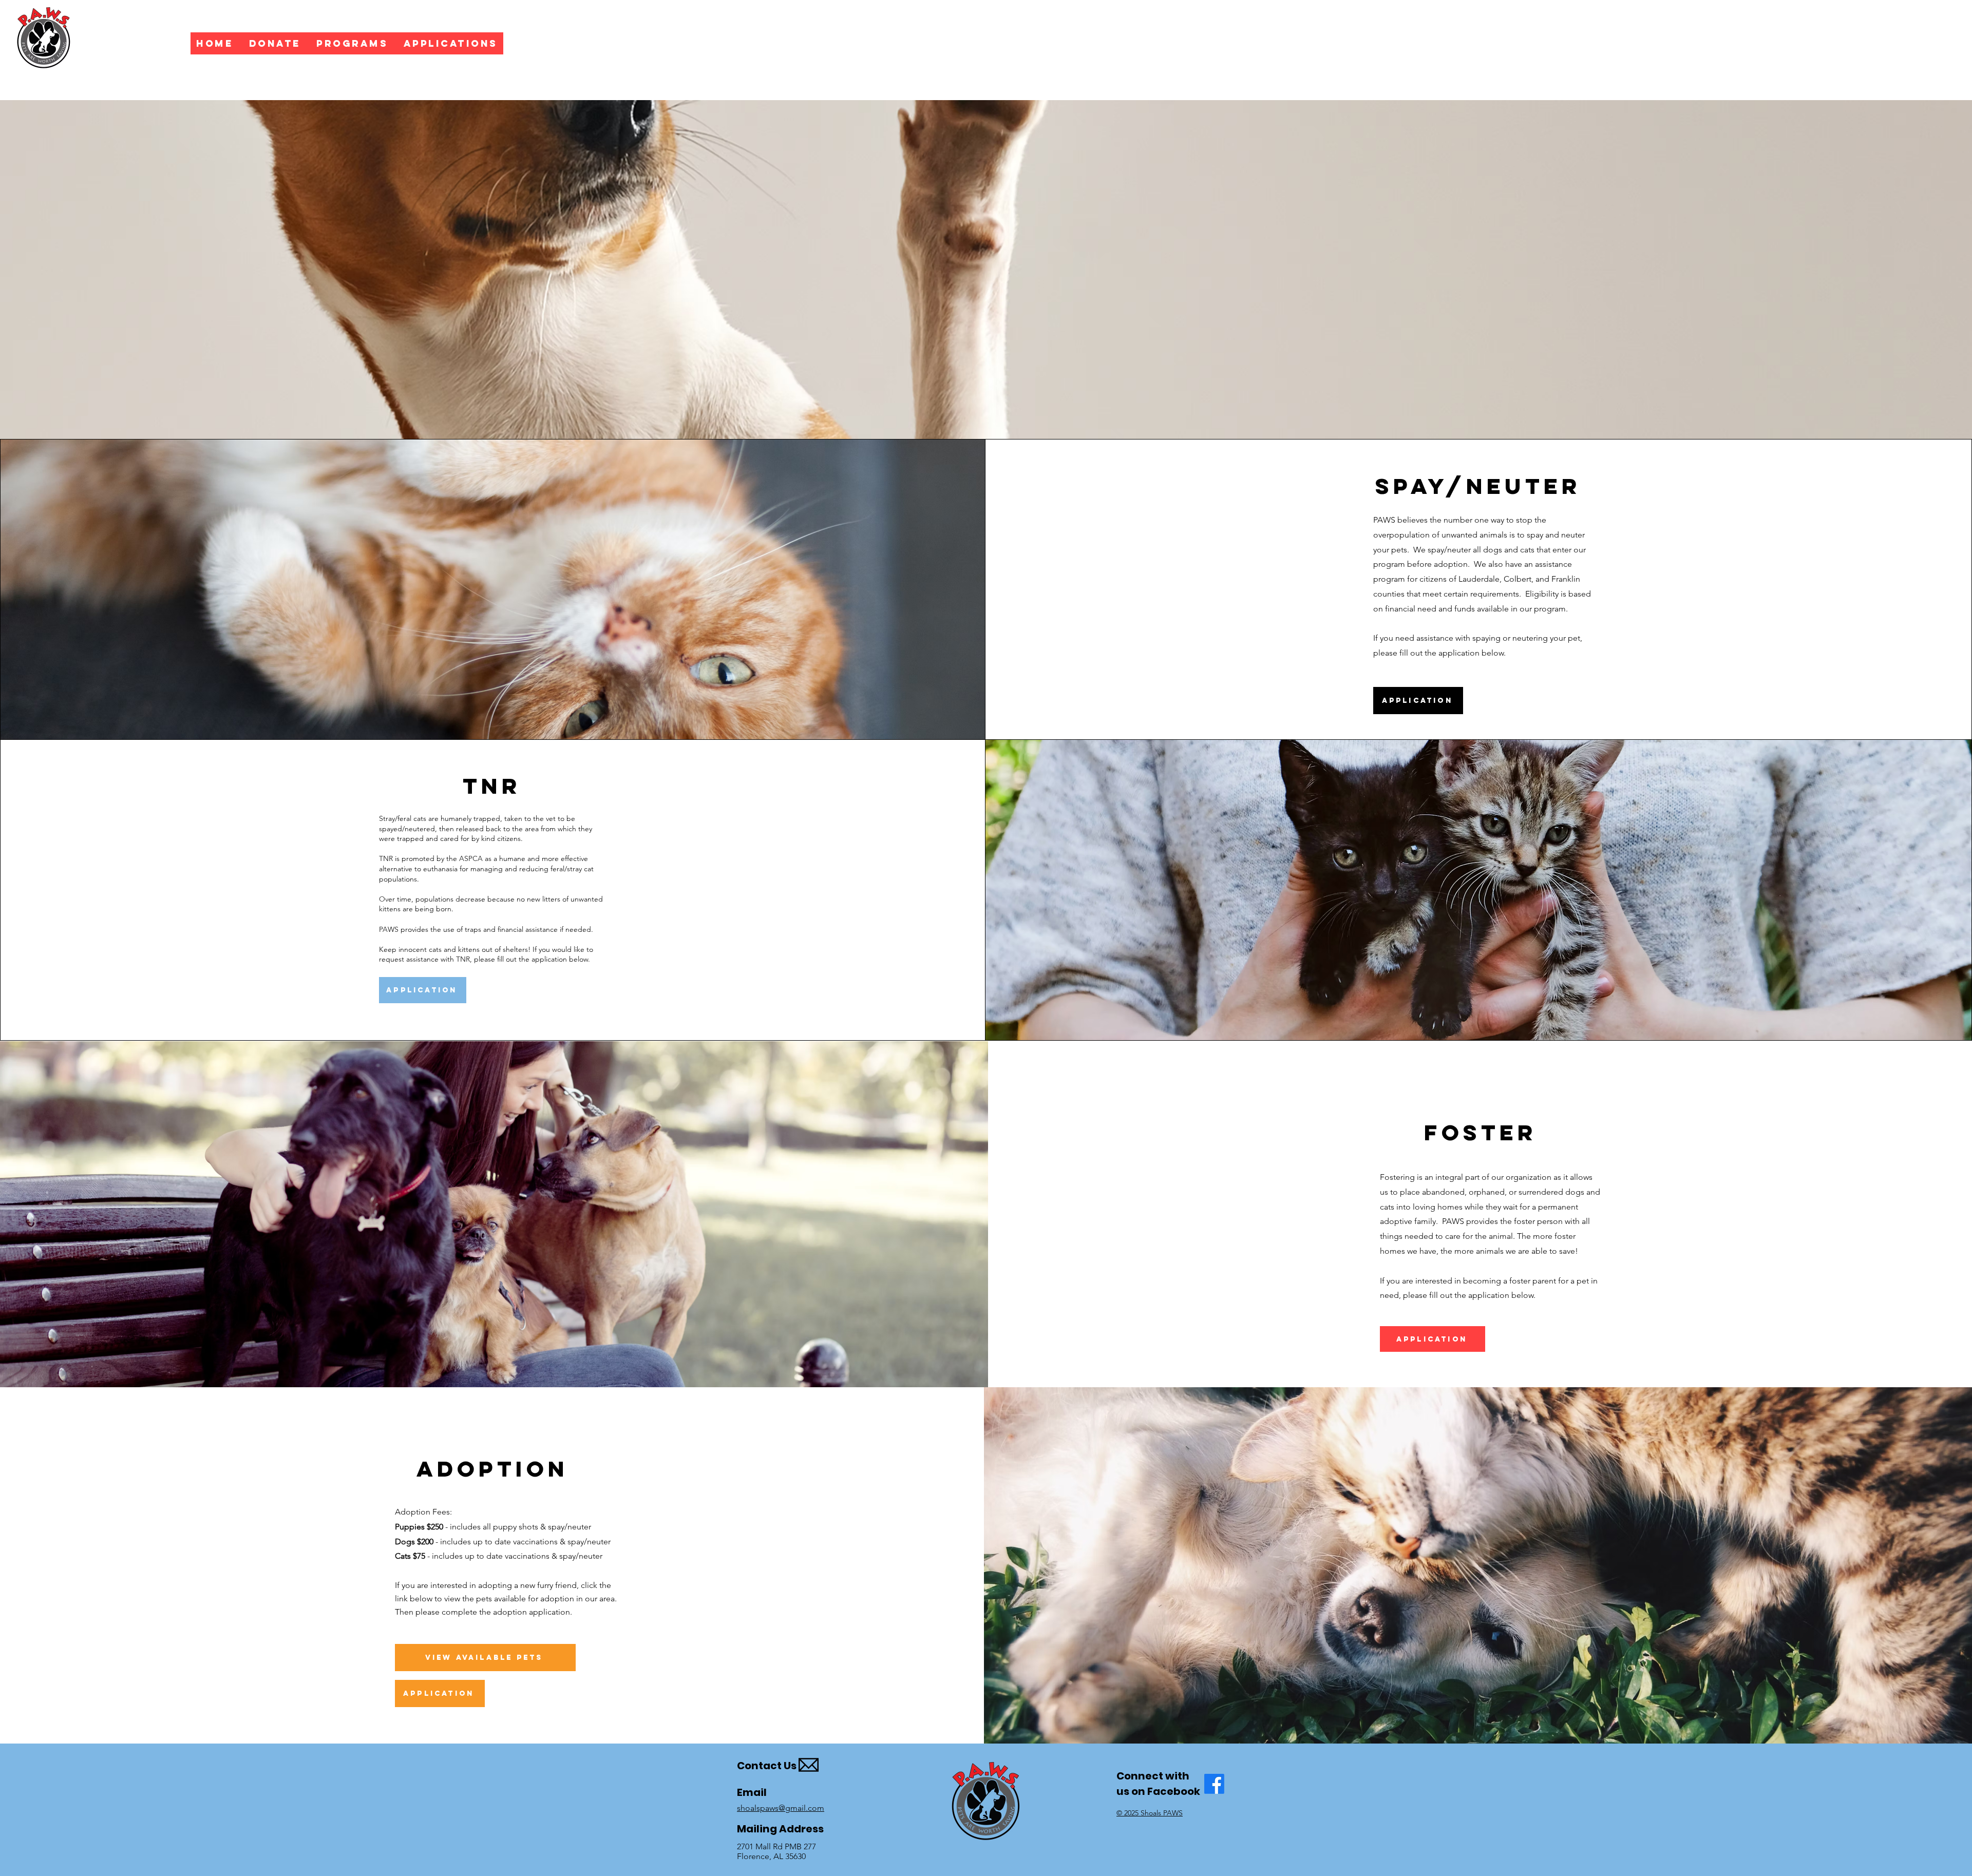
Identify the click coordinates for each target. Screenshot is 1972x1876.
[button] (451, 43)
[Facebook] (1214, 1784)
